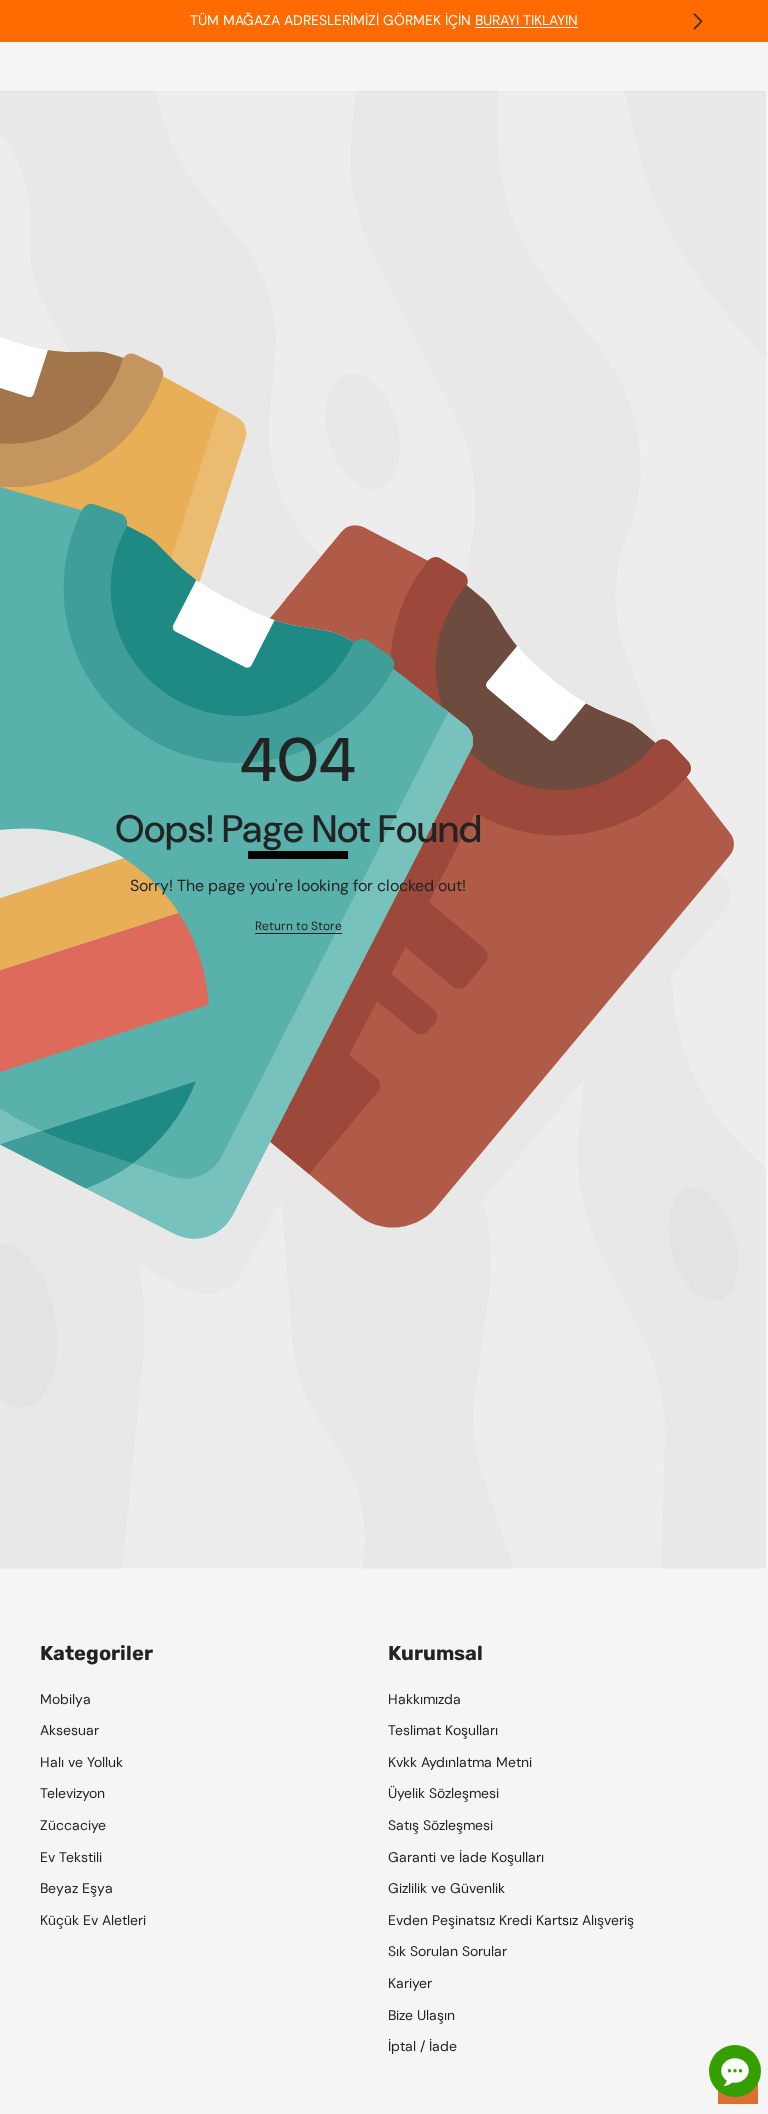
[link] (298, 926)
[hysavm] (383, 17)
